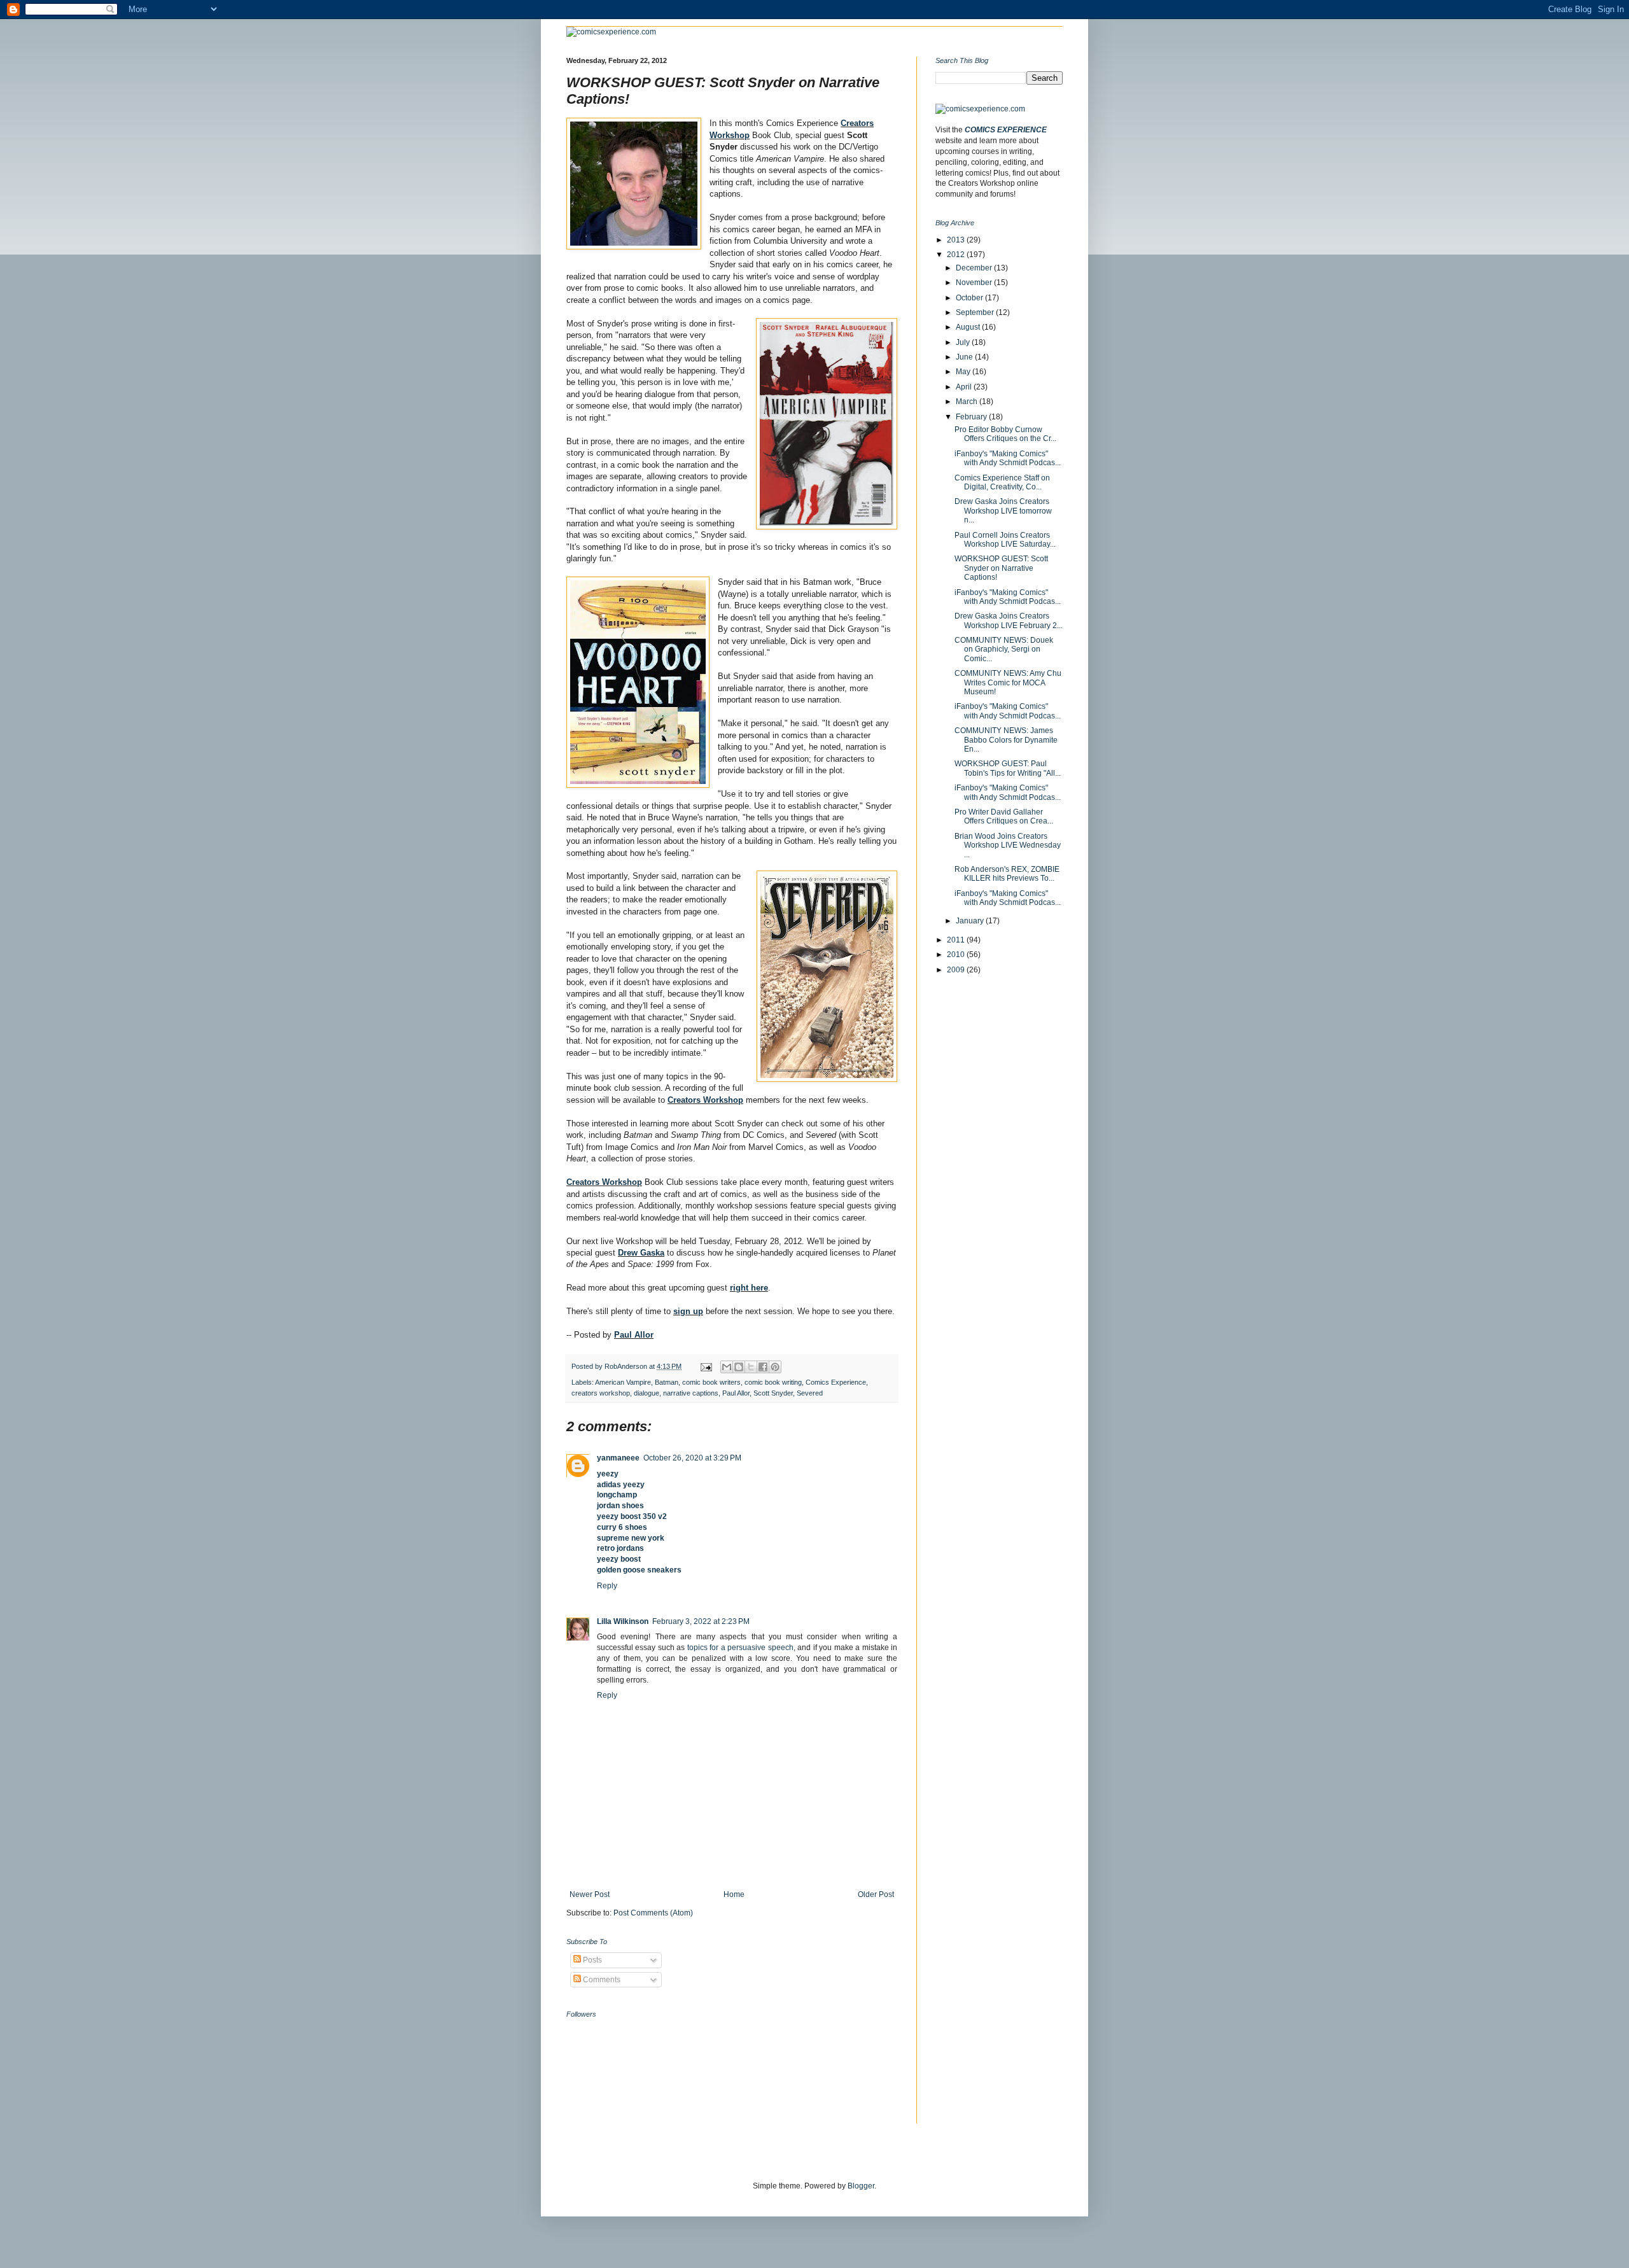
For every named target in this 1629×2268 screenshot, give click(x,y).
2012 (957, 255)
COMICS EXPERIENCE (1006, 130)
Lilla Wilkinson (623, 1621)
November (975, 283)
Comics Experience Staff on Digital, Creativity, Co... (1002, 482)
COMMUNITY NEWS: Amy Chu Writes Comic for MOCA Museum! (1008, 682)
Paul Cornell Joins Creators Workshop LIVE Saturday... (1005, 540)
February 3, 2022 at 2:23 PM (701, 1621)
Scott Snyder (773, 1393)
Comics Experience (836, 1382)
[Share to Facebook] (763, 1367)
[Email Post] (706, 1366)
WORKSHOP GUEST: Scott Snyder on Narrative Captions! (1001, 568)
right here (749, 1288)
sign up (688, 1311)
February (972, 417)
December (975, 268)
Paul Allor (634, 1335)
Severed (810, 1393)
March (968, 402)
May (964, 372)
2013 (957, 240)
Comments (601, 1980)
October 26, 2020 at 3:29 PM (692, 1458)
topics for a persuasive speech (740, 1648)
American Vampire (623, 1382)
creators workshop (601, 1393)
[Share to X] (751, 1367)
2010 (957, 955)
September (976, 312)
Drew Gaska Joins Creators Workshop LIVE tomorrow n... (1003, 511)
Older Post (876, 1894)
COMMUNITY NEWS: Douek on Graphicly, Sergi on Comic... (1004, 649)
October (970, 298)
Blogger (861, 2186)
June (965, 357)
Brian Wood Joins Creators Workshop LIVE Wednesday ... (1008, 845)
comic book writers (711, 1382)
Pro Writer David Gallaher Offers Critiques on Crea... (1004, 816)
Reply (607, 1586)
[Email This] (727, 1367)
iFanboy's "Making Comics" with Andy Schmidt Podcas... (1008, 458)
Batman (667, 1382)
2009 (957, 970)
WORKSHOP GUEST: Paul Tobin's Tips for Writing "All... (1008, 768)
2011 (957, 940)
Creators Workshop (705, 1100)
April (965, 387)
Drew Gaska (641, 1253)
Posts (591, 1960)
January (971, 921)
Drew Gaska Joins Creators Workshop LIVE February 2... (1009, 620)
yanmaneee (618, 1458)
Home (734, 1894)
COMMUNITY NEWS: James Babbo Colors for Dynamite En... (1006, 740)
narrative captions (691, 1393)
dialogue (647, 1393)
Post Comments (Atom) (653, 1913)
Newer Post (590, 1894)
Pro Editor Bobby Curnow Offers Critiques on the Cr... (1005, 434)
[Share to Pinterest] (775, 1367)
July (964, 342)
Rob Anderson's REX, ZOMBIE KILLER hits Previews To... (1007, 874)
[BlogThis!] (739, 1367)
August (969, 327)
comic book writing (773, 1382)
